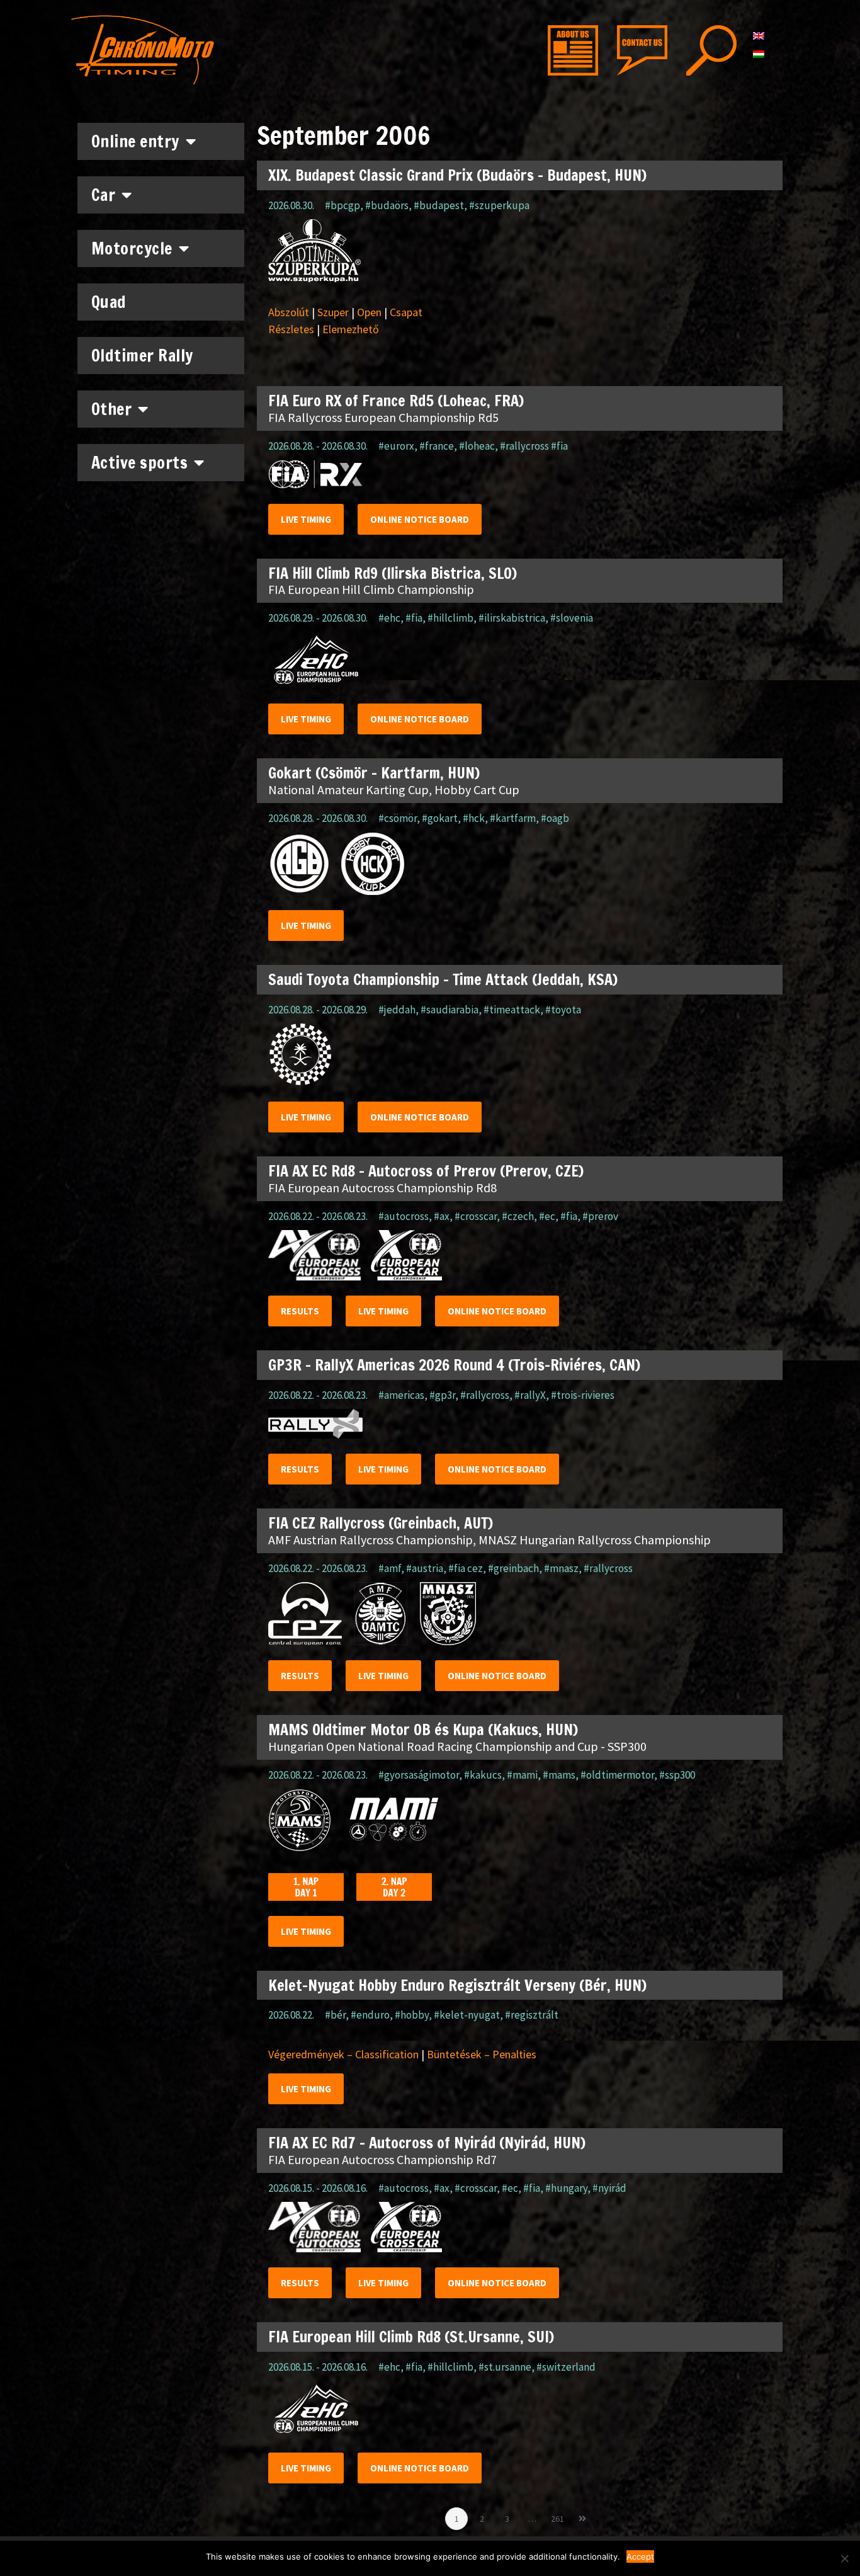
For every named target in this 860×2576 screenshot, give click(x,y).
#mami (522, 1775)
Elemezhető (351, 329)
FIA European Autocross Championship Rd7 (382, 2159)
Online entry (135, 141)
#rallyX (530, 1395)
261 (559, 2516)
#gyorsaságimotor (419, 1775)
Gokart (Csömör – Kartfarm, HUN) (374, 773)
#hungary (566, 2188)
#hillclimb (450, 618)
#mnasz (561, 1568)
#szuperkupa (499, 205)
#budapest (439, 205)
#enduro (370, 2015)
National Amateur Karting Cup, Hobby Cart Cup (394, 789)
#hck (474, 818)
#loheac (477, 446)
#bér (335, 2015)
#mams (559, 1775)
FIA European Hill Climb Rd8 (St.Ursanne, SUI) (411, 2337)
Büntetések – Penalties (482, 2054)
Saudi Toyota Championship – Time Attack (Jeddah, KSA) (443, 979)
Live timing (306, 519)
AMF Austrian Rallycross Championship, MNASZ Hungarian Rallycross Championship (489, 1540)
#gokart (440, 818)
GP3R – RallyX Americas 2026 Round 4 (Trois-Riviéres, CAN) (454, 1365)
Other (112, 409)
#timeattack (512, 1010)
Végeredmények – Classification (343, 2054)
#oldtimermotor (617, 1775)
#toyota (563, 1010)
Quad (109, 302)
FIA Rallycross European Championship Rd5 (383, 417)
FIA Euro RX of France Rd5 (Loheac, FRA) (396, 401)
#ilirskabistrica (512, 618)
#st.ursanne (505, 2367)
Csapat (406, 312)
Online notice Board (420, 519)
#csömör (398, 818)
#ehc (389, 618)
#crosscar (476, 1216)
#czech (518, 1216)
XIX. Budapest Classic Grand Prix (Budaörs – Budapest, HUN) (457, 175)
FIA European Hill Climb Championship (371, 589)
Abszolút (289, 312)
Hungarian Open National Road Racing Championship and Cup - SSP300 (457, 1746)
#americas (401, 1395)
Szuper (333, 312)
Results (300, 1311)
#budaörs (387, 205)
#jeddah (397, 1010)
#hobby (412, 2015)
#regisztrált (532, 2015)
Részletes (291, 329)
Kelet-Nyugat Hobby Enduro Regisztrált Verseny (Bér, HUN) (457, 1985)
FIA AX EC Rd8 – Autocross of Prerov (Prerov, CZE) (426, 1171)
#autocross (404, 1216)
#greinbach (513, 1568)
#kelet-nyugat (467, 2015)
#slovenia (572, 618)
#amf (390, 1568)
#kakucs (483, 1775)
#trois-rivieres (583, 1395)
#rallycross (485, 1395)
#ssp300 (677, 1775)
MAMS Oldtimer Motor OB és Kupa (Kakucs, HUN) (423, 1730)
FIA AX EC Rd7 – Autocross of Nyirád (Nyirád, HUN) (427, 2143)
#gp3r (442, 1395)
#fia (414, 618)
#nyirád (609, 2188)
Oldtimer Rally (142, 356)
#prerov (600, 1216)
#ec (547, 1216)
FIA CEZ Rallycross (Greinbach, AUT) (381, 1523)
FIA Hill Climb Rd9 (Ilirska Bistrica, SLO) (393, 573)
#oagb (555, 818)
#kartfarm (513, 818)
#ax (442, 1216)
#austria (425, 1568)
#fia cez (466, 1568)
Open (369, 312)
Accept (640, 2556)
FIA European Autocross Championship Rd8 (382, 1188)
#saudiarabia (450, 1010)
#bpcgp (342, 205)
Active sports (140, 463)
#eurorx (396, 446)
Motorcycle (132, 248)
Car (104, 195)
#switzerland (566, 2367)
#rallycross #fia (534, 446)
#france (437, 446)
